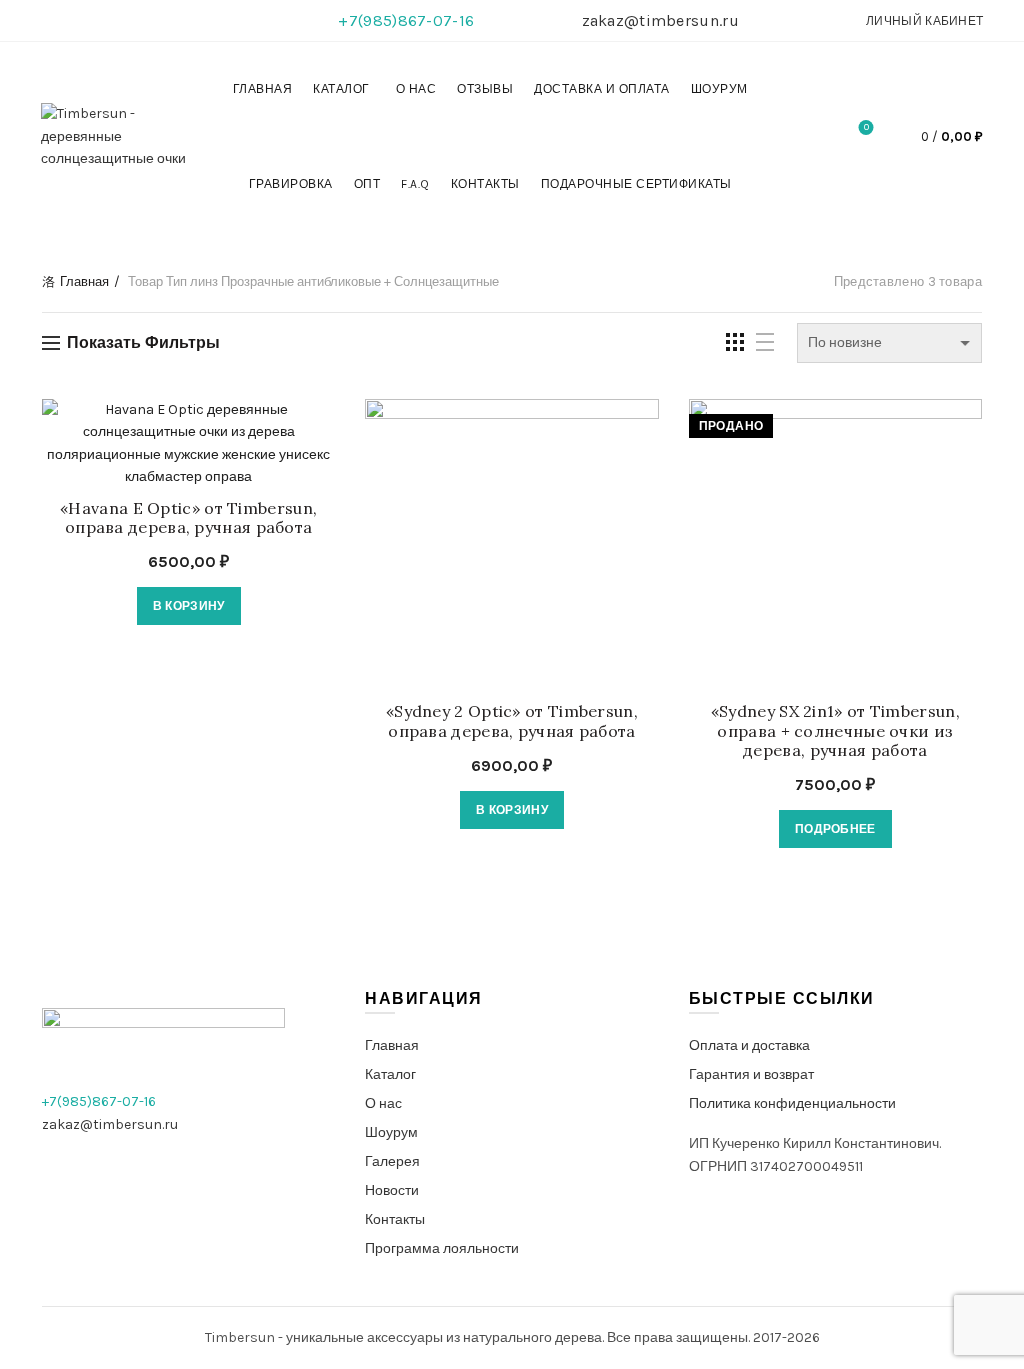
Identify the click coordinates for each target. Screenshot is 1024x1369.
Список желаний (866, 127)
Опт (367, 184)
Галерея (392, 1161)
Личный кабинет (924, 21)
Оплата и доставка (749, 1045)
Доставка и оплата (602, 89)
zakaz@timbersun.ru (660, 20)
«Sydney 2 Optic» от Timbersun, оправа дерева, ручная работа (512, 721)
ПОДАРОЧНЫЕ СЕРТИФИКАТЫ (636, 184)
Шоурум (719, 89)
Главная (263, 89)
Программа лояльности (442, 1248)
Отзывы (485, 89)
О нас (416, 89)
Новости (392, 1190)
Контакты (485, 184)
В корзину (189, 606)
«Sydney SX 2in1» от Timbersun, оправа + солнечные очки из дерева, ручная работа (835, 730)
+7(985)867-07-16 (406, 20)
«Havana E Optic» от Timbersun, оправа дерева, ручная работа (188, 518)
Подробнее (835, 829)
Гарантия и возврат (751, 1074)
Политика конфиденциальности (792, 1103)
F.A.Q (415, 184)
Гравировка (291, 184)
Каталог (341, 89)
